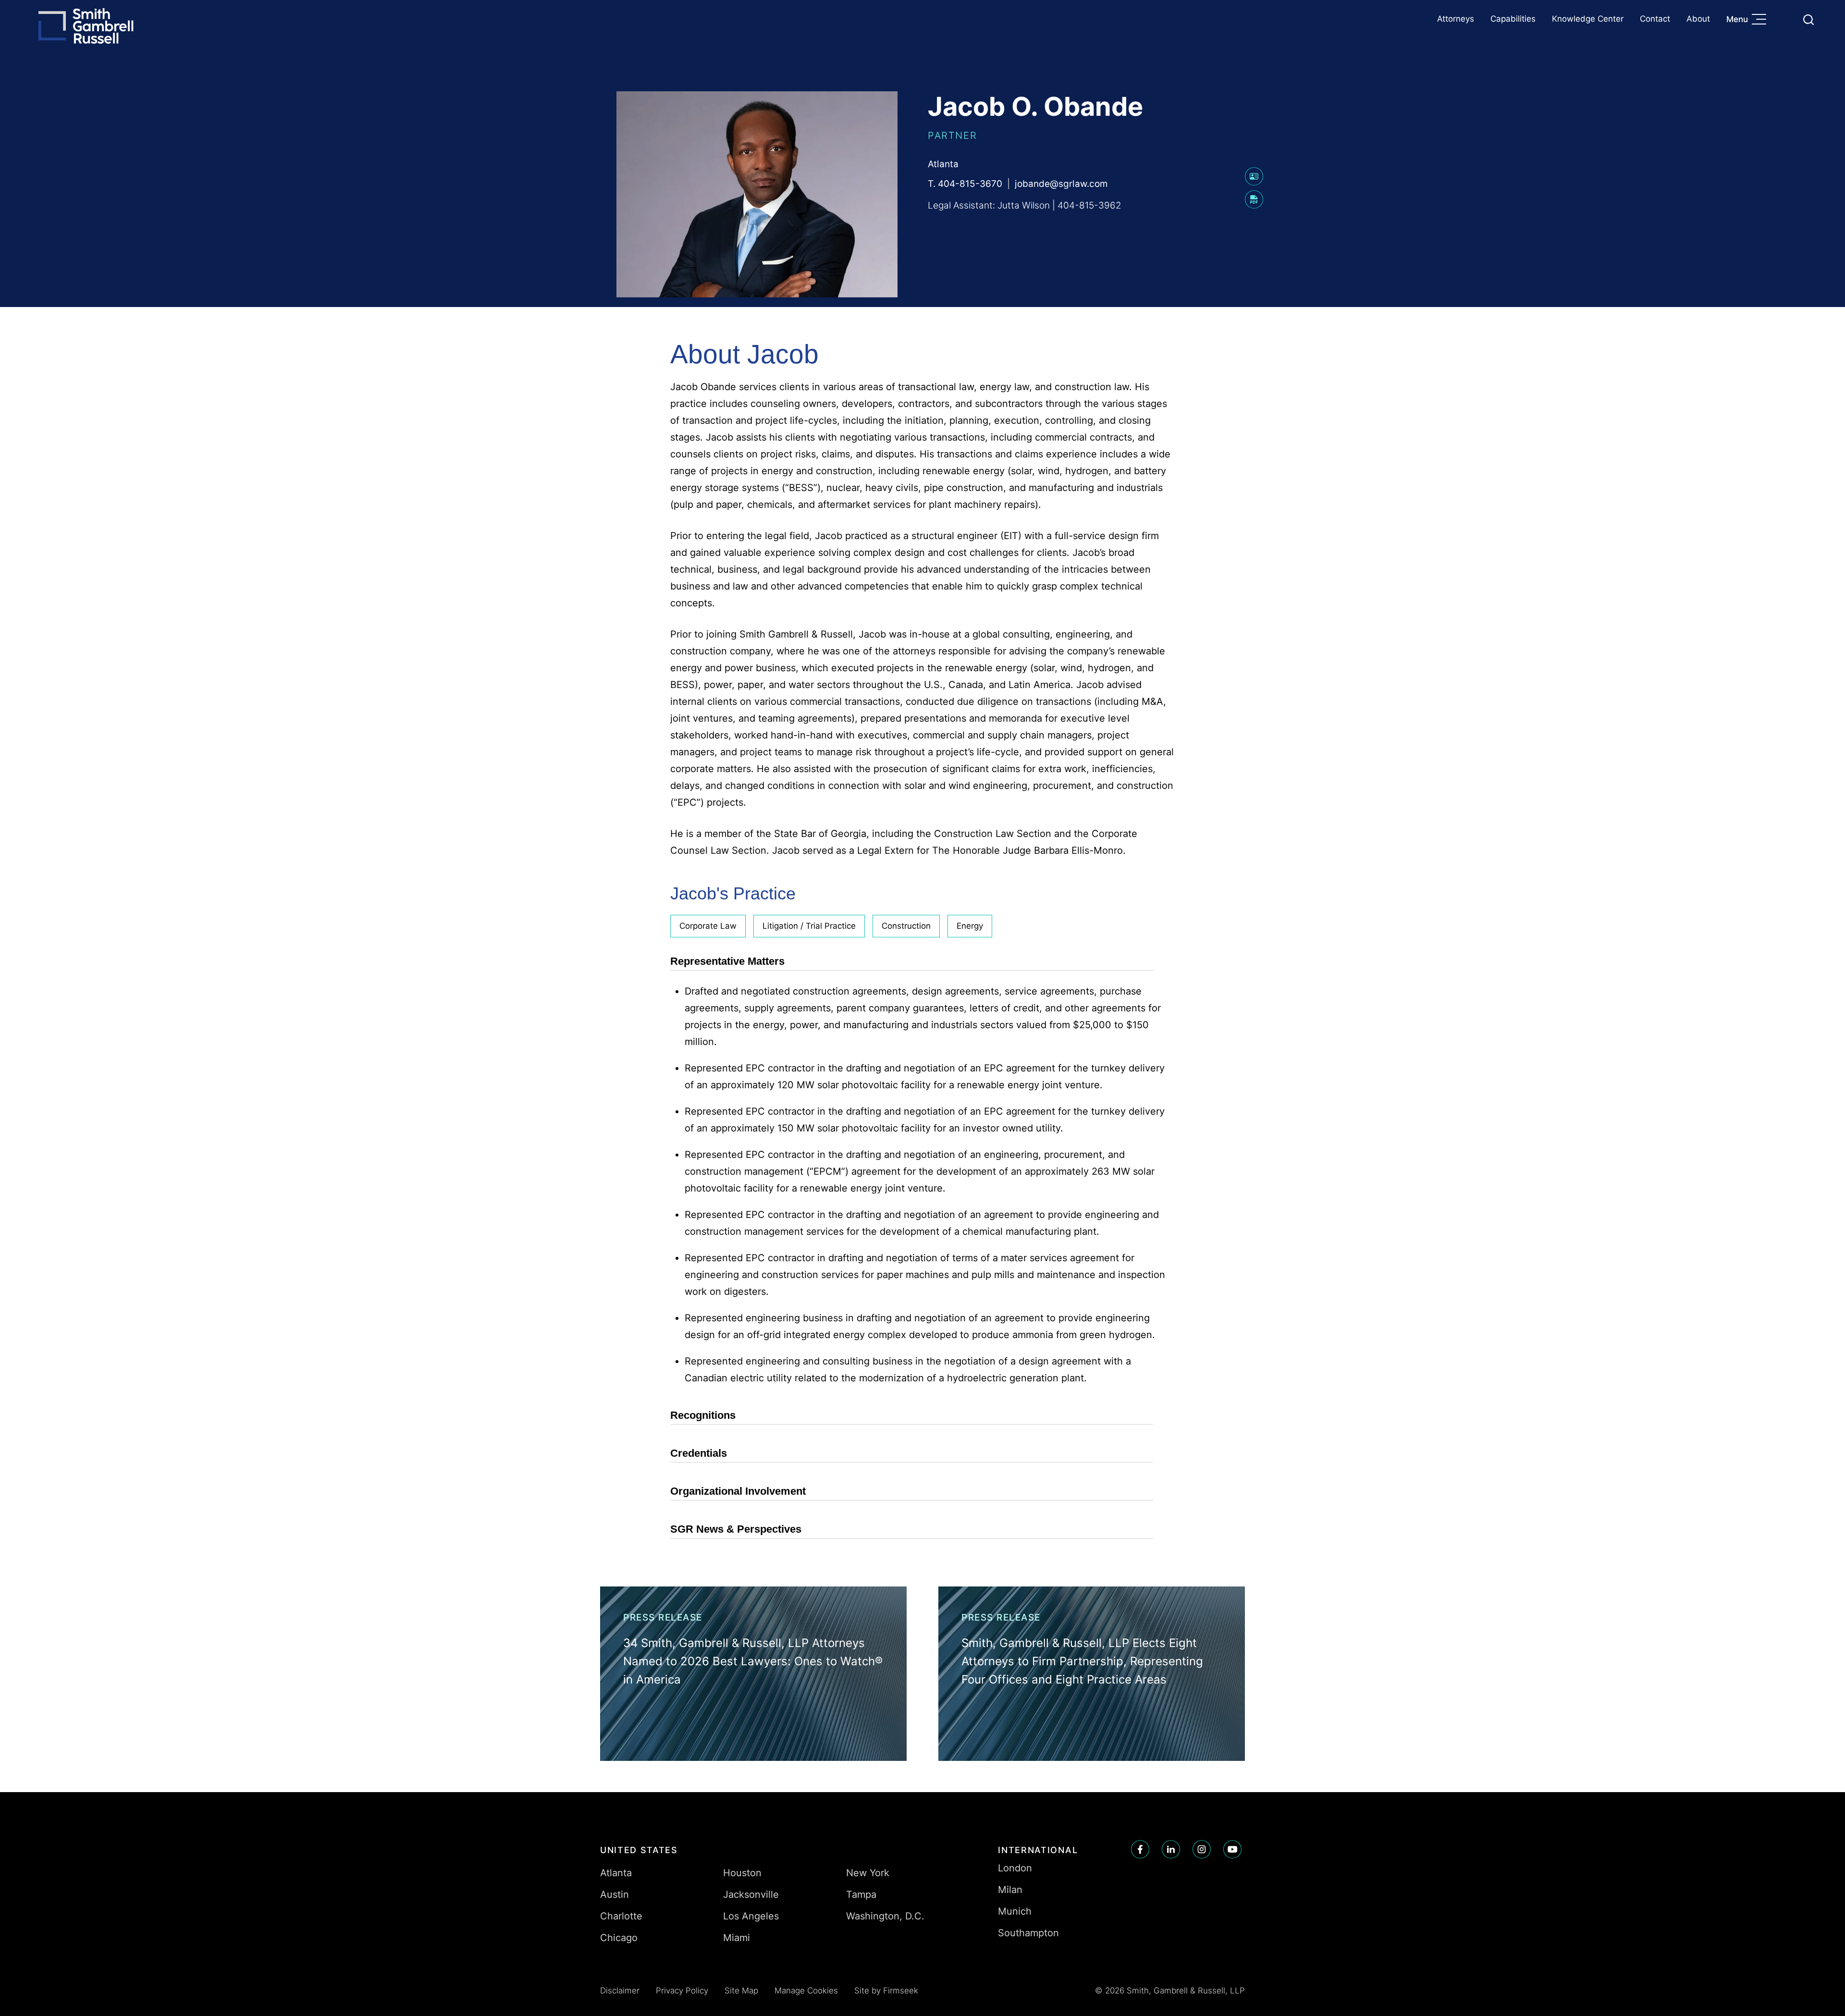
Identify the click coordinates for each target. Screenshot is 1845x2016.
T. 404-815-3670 (965, 184)
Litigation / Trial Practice (809, 926)
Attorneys (1456, 19)
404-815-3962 (1089, 205)
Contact (1655, 19)
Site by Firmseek (886, 1991)
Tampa (861, 1894)
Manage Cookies (806, 1991)
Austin (615, 1894)
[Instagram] (1202, 1849)
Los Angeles (751, 1916)
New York (868, 1873)
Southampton (1028, 1933)
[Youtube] (1232, 1849)
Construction (906, 926)
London (1015, 1868)
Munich (1015, 1911)
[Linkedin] (1171, 1849)
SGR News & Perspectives (736, 1529)
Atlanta (943, 164)
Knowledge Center (1588, 19)
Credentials (699, 1453)
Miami (737, 1938)
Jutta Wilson (1024, 205)
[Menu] (1761, 20)
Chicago (619, 1938)
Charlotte (621, 1916)
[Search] (1808, 20)
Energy (970, 926)
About (1698, 19)
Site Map (741, 1991)
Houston (742, 1873)
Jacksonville (751, 1894)
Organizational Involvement (738, 1491)
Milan (1010, 1890)
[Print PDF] (1254, 205)
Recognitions (703, 1415)
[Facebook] (1140, 1849)
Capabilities (1513, 19)
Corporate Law (708, 926)
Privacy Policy (682, 1991)
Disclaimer (620, 1991)
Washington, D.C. (885, 1916)
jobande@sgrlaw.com (1061, 184)
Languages (1786, 19)
